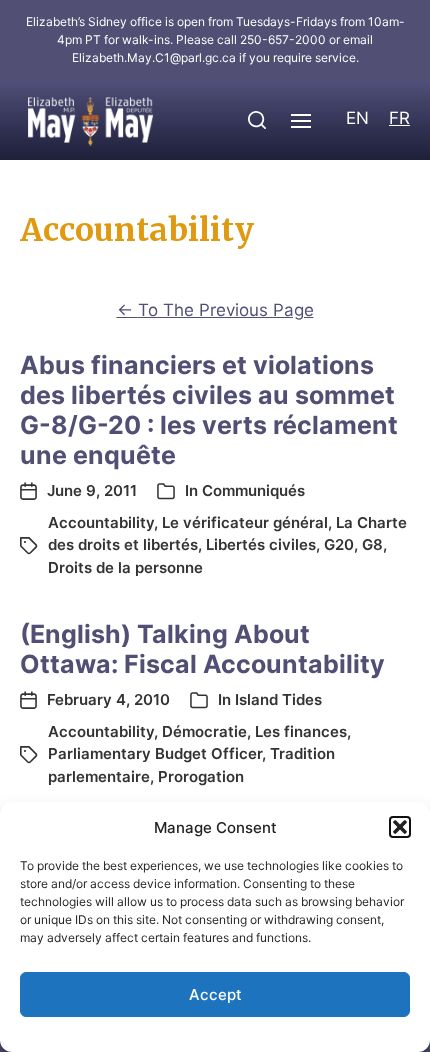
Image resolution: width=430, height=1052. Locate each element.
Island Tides (278, 699)
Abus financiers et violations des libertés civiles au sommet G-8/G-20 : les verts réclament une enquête (209, 410)
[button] (400, 827)
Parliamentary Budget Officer (155, 753)
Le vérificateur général (245, 522)
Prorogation (201, 776)
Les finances (301, 731)
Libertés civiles (261, 544)
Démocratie (204, 731)
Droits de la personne (125, 567)
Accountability (101, 522)
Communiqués (253, 490)
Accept (215, 994)
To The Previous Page (215, 310)
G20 (339, 544)
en (357, 118)
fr (399, 118)
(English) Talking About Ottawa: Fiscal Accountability (202, 649)
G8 (372, 544)
